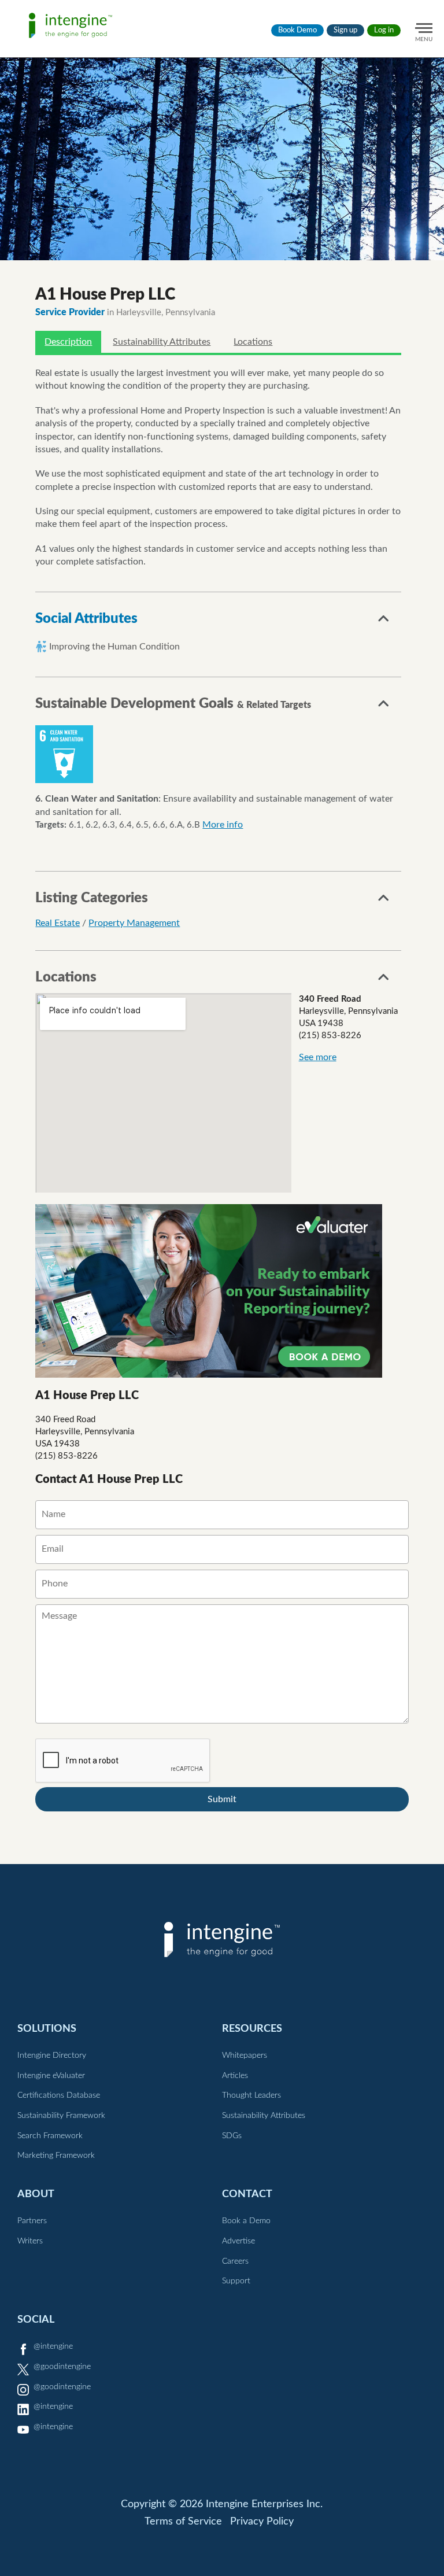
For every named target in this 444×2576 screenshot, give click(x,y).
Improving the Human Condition (114, 647)
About (36, 2194)
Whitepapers (245, 2055)
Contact (247, 2194)
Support (236, 2281)
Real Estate (58, 923)
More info (223, 825)
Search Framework (50, 2136)
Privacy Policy (262, 2522)
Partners (32, 2221)
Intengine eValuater (51, 2076)
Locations (253, 342)
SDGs (232, 2136)
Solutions (47, 2029)
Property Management (134, 923)
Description (68, 342)
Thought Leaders (251, 2095)
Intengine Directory (52, 2055)
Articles (235, 2076)
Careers (235, 2261)
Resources (252, 2029)
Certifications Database (59, 2095)
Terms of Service (183, 2522)
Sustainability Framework (61, 2116)
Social (36, 2319)
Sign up (345, 30)
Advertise (238, 2241)
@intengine (53, 2346)
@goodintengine (62, 2367)
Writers (30, 2241)
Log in (384, 30)
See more (318, 1057)
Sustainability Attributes (162, 342)
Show (384, 622)
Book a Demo (246, 2221)
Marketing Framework (56, 2156)
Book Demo (297, 30)
